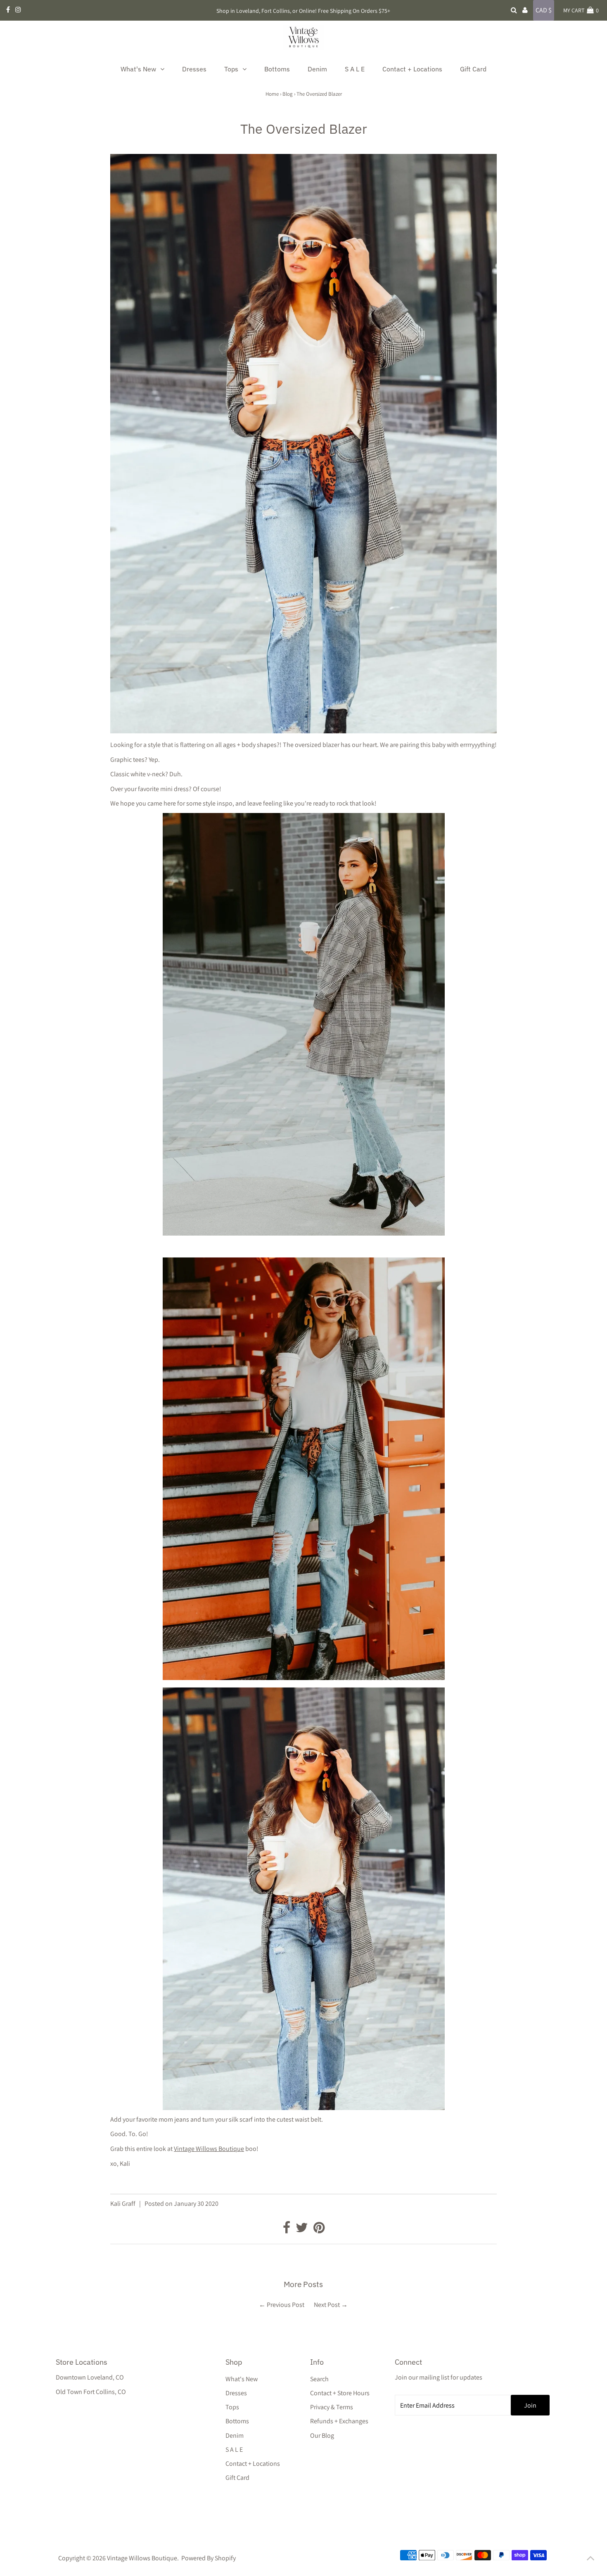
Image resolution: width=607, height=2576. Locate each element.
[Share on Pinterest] (319, 2230)
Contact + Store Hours (340, 2393)
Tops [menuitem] (231, 69)
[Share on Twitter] (302, 2230)
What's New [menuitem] (138, 69)
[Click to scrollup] (590, 2559)
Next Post (327, 2305)
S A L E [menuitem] (355, 69)
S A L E (234, 2450)
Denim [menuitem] (317, 69)
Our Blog (322, 2435)
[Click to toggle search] (514, 10)
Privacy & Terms (332, 2407)
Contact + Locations (253, 2464)
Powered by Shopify (209, 2558)
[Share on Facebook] (287, 2230)
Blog (288, 94)
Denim (235, 2435)
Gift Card (237, 2478)
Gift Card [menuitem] (473, 69)
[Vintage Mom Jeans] (304, 1678)
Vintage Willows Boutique (209, 2149)
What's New (242, 2379)
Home (272, 94)
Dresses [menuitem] (194, 69)
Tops (232, 2407)
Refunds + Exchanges (339, 2421)
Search (319, 2379)
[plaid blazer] (304, 1233)
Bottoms (237, 2421)
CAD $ (544, 10)
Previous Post (286, 2305)
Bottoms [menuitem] (277, 69)
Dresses (236, 2393)
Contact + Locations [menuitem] (412, 69)
